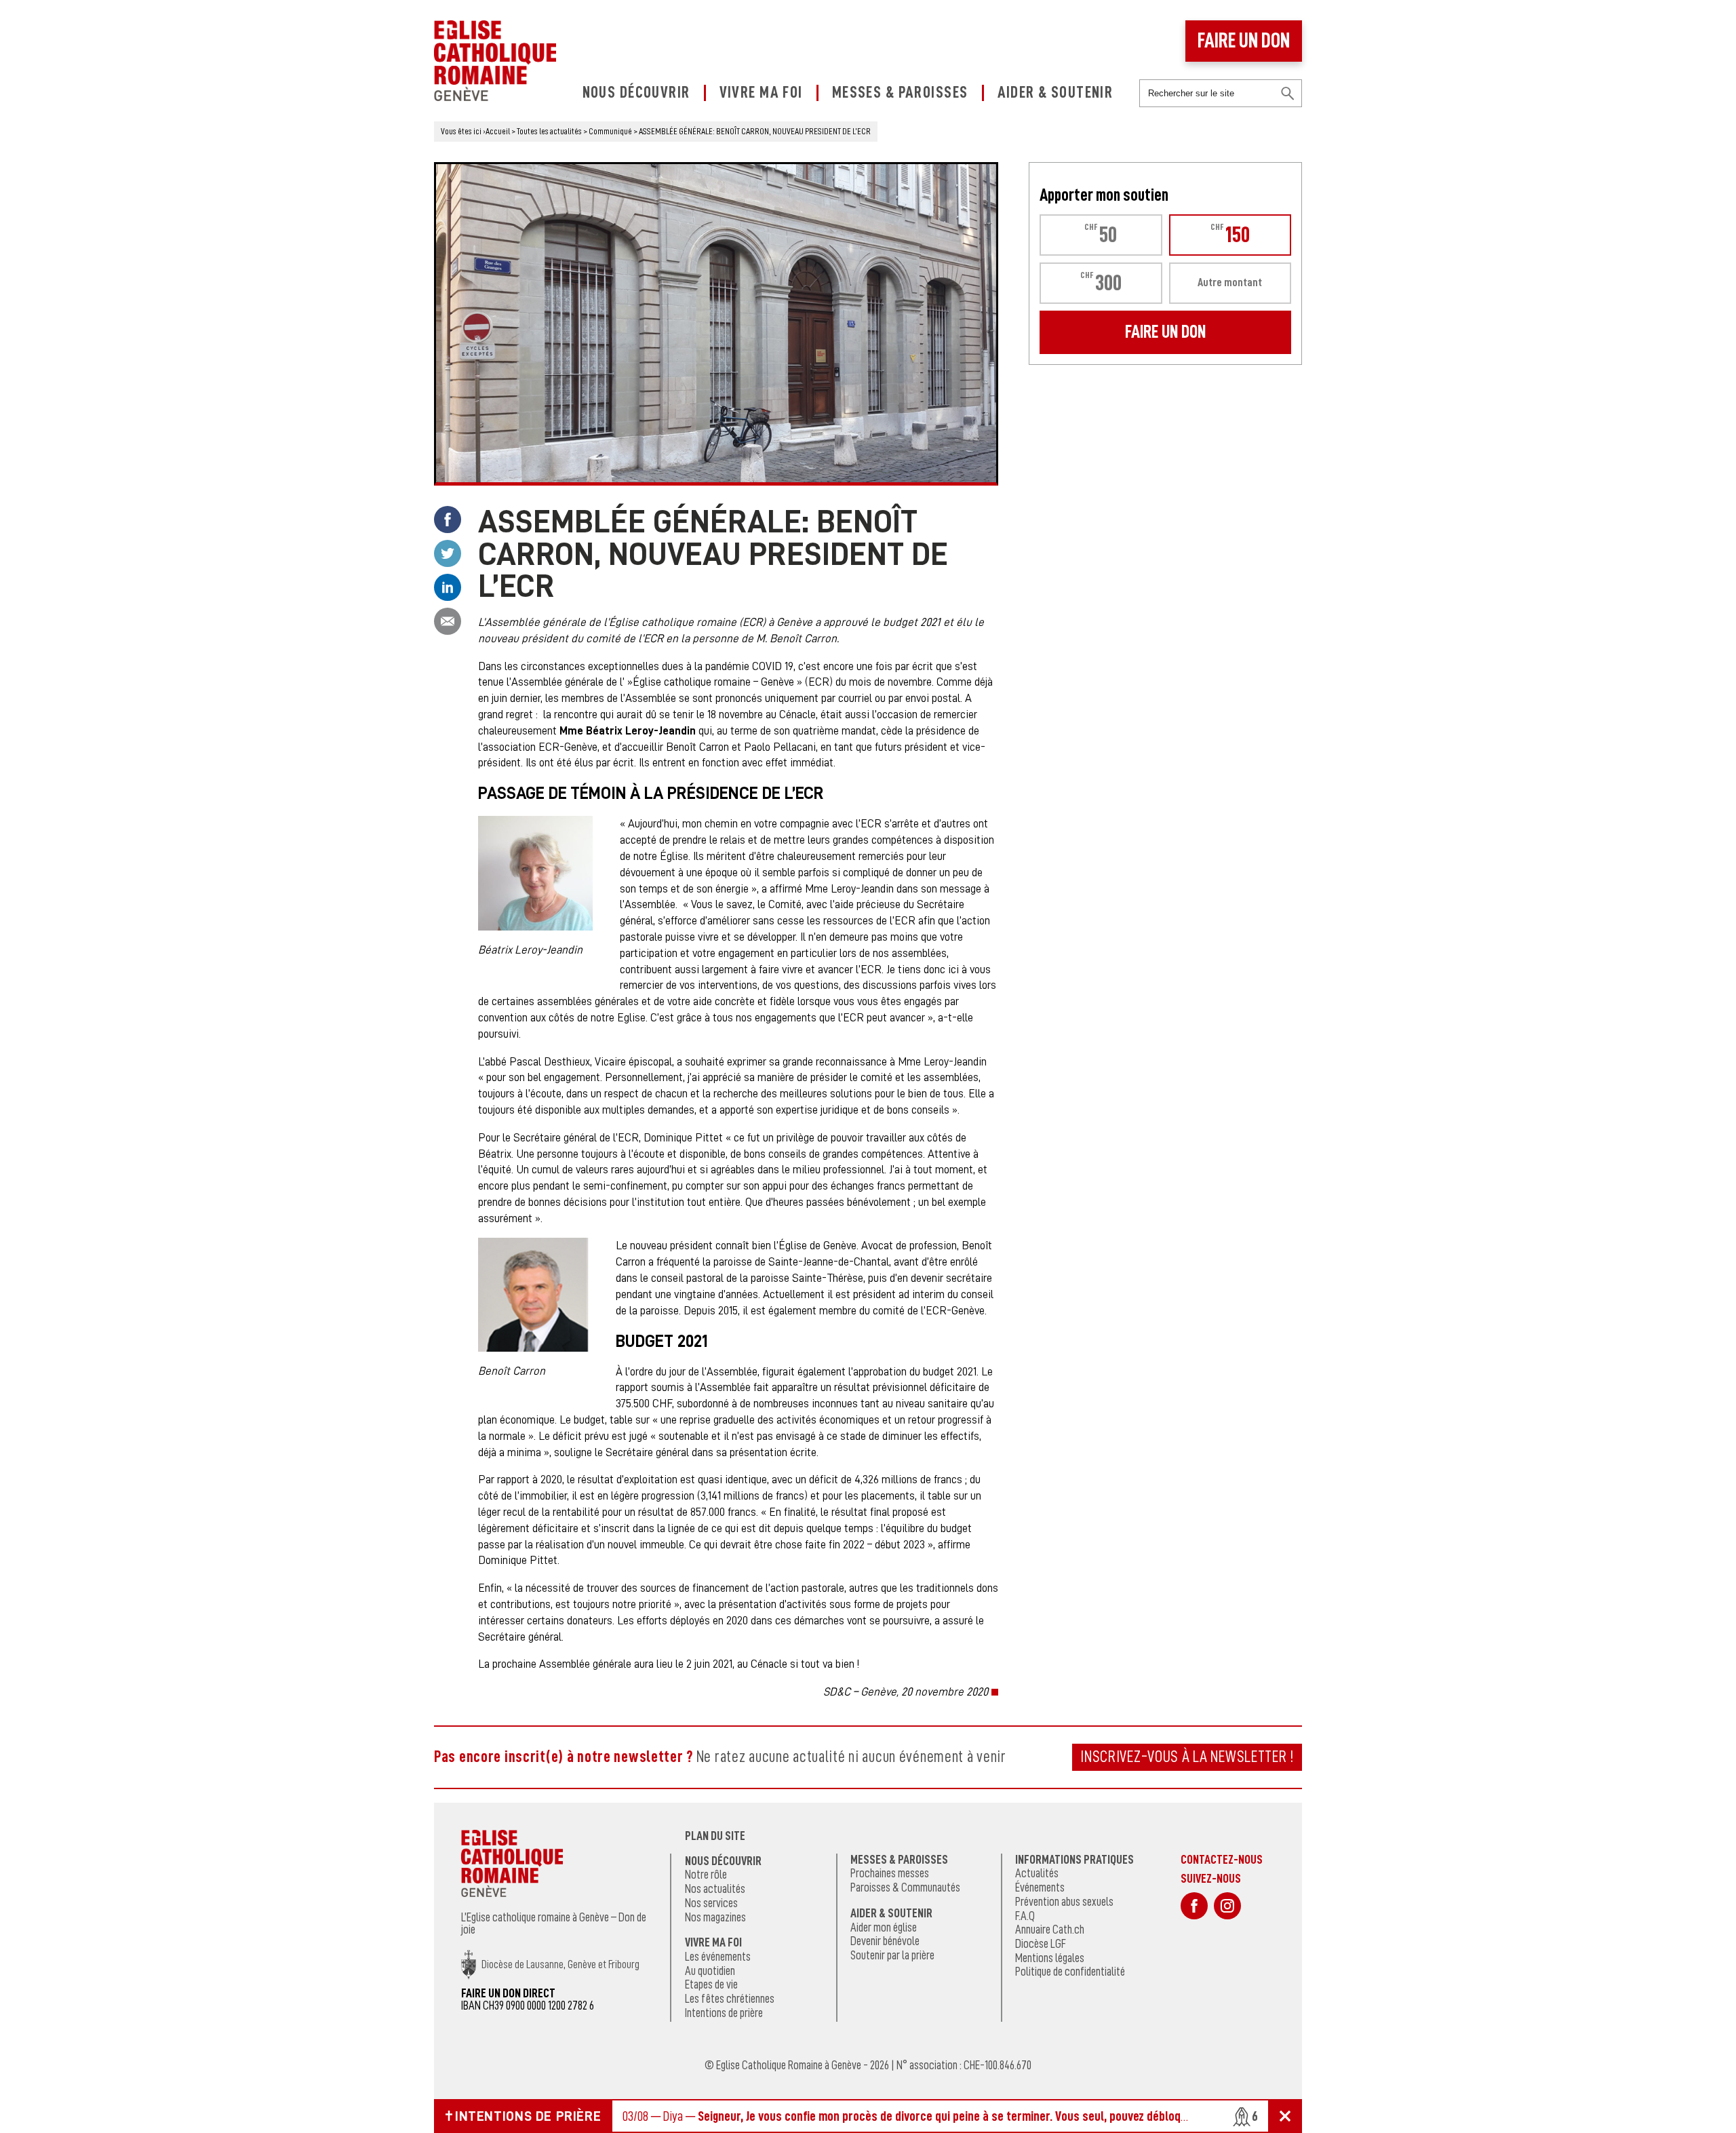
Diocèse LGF (1041, 1944)
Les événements (718, 1957)
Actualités (1037, 1873)
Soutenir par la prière (892, 1955)
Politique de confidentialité (1070, 1972)
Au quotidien (710, 1971)
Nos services (711, 1903)
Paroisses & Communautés (905, 1887)
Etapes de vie (711, 1984)
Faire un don (1244, 41)
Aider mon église (884, 1927)
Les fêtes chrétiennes (730, 1999)
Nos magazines (715, 1917)
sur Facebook (1194, 1906)
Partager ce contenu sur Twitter (448, 553)
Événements (1040, 1887)
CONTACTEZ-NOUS (1222, 1859)
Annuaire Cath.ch (1050, 1930)
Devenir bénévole (885, 1941)
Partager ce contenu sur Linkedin (448, 587)
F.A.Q (1025, 1916)
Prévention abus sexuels (1064, 1902)
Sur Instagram (1227, 1906)
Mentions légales (1050, 1958)
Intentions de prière (724, 2013)
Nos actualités (715, 1889)
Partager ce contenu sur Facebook (448, 520)
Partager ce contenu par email (448, 621)
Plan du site (715, 1836)
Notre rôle (706, 1875)
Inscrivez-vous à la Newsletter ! (1187, 1757)
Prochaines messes (890, 1873)
